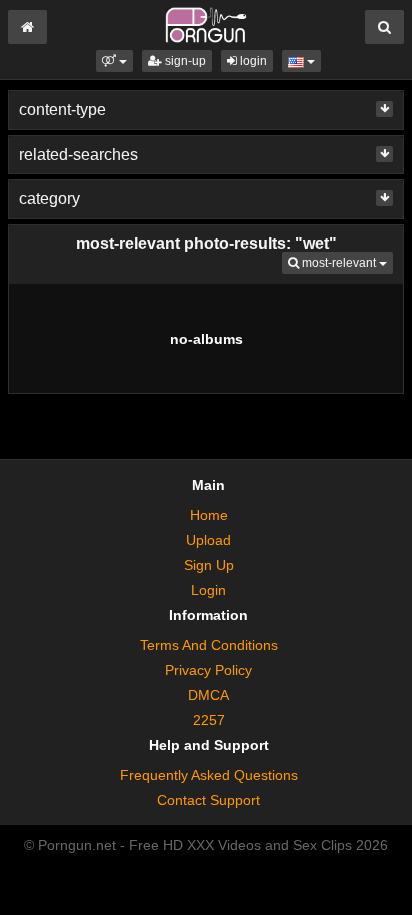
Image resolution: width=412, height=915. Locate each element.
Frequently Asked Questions (209, 775)
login (252, 61)
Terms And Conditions (209, 645)
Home (209, 515)
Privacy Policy (208, 670)
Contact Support (208, 800)
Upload (208, 540)
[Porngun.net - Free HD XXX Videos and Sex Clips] (205, 24)
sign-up (184, 61)
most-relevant (346, 262)
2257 (209, 720)
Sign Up (209, 565)
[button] (114, 61)
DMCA (208, 695)
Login (208, 590)
